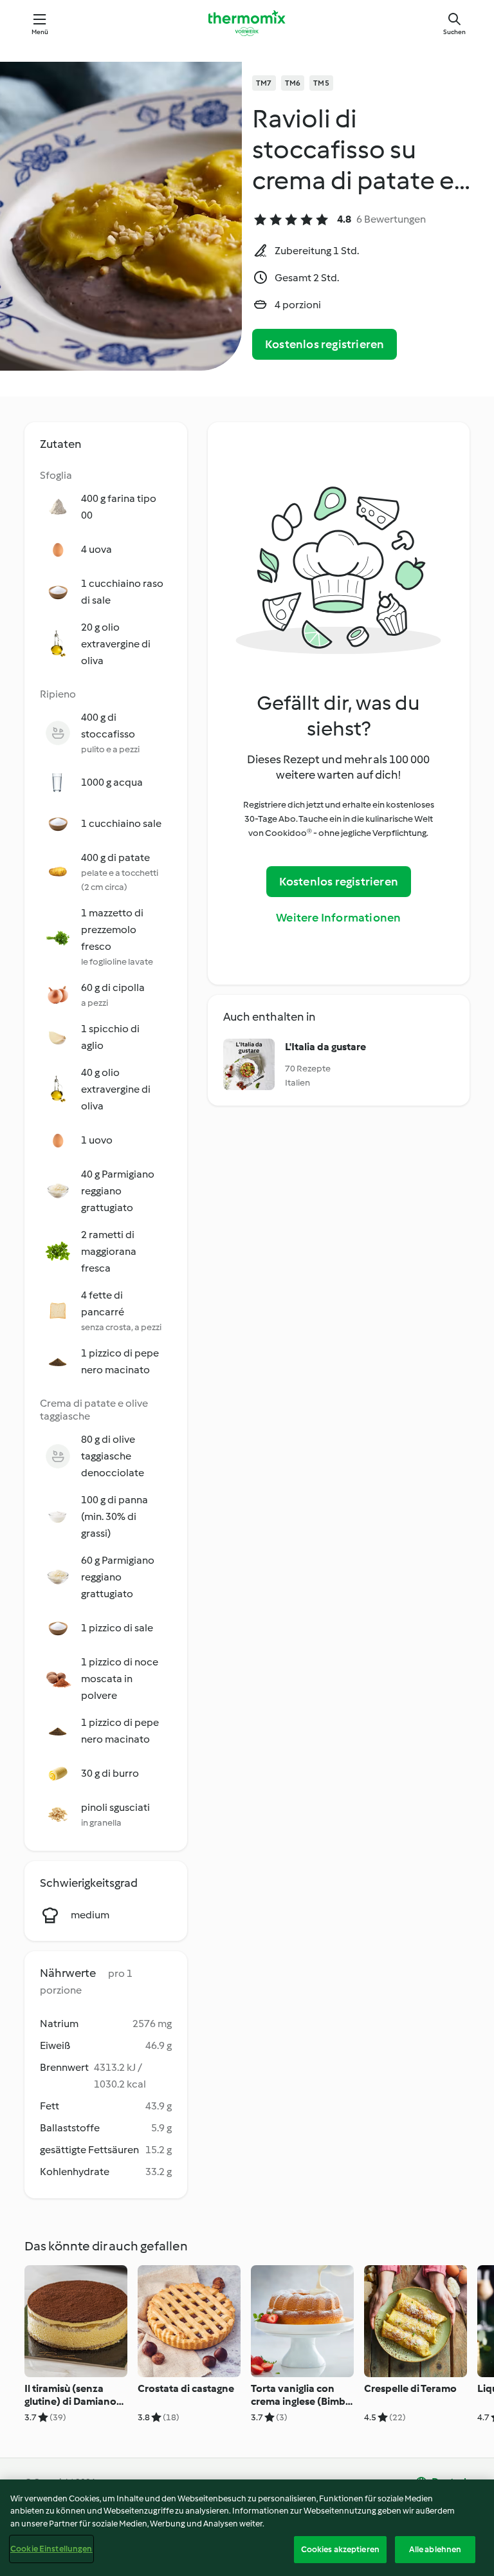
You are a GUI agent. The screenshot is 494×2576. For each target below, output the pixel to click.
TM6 (293, 83)
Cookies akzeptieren (340, 2549)
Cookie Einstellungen (51, 2549)
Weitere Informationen (338, 918)
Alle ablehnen (435, 2549)
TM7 (264, 83)
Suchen (454, 32)
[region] (247, 2528)
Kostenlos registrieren (325, 344)
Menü (40, 32)
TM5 (321, 83)
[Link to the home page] (247, 23)
